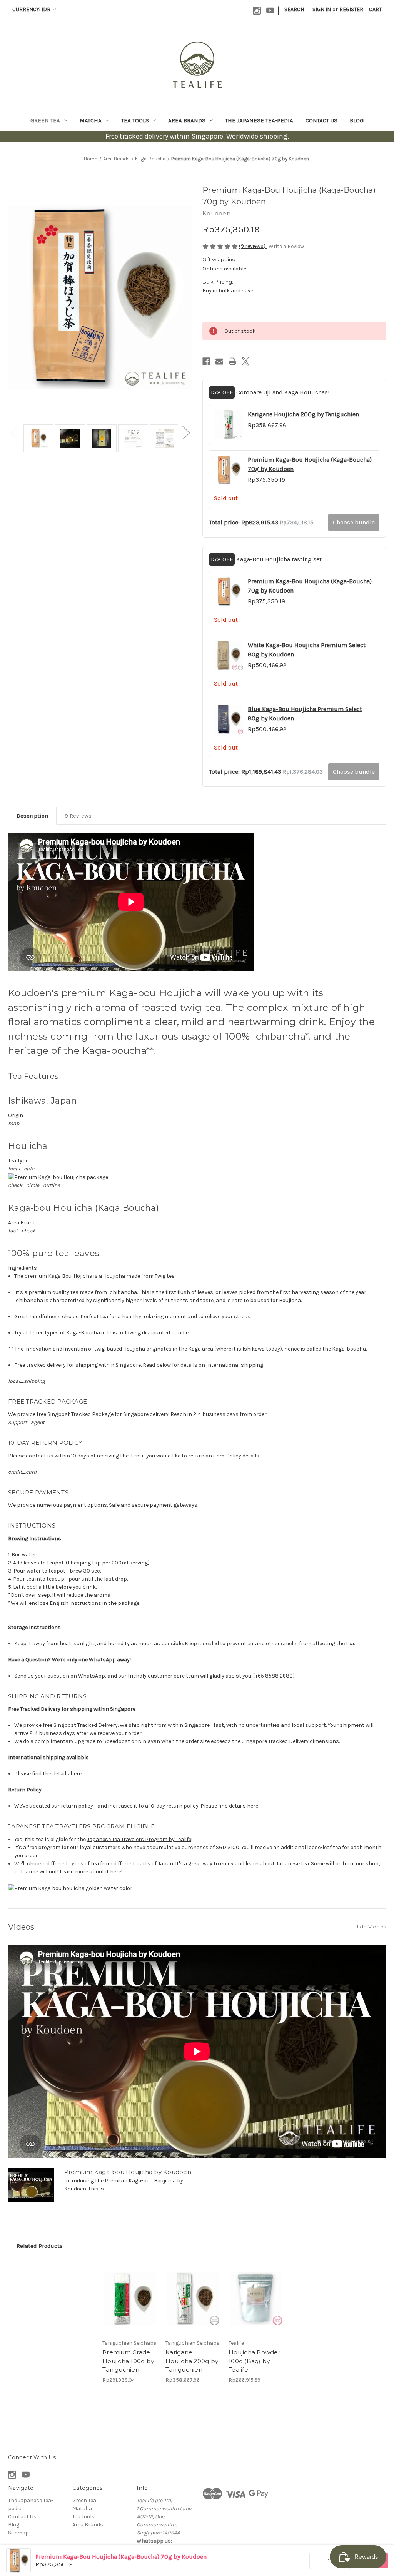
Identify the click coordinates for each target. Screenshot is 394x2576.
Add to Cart (130, 2299)
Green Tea (45, 120)
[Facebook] (206, 361)
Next (186, 433)
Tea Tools (135, 120)
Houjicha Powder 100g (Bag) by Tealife (255, 2361)
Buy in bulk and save (228, 291)
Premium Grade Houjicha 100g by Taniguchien (128, 2361)
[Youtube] (270, 11)
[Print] (232, 361)
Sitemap (18, 2533)
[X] (245, 361)
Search (294, 9)
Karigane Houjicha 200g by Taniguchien (303, 414)
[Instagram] (257, 11)
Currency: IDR (32, 9)
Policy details (243, 1456)
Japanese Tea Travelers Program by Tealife (139, 1839)
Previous (14, 433)
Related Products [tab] (40, 2246)
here (76, 1774)
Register (351, 9)
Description (32, 816)
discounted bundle (165, 1333)
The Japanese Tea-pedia (259, 120)
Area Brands (187, 120)
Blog (357, 120)
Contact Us (321, 120)
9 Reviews (78, 816)
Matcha (91, 120)
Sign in (322, 9)
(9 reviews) (253, 246)
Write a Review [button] (286, 246)
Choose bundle (354, 522)
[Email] (219, 361)
